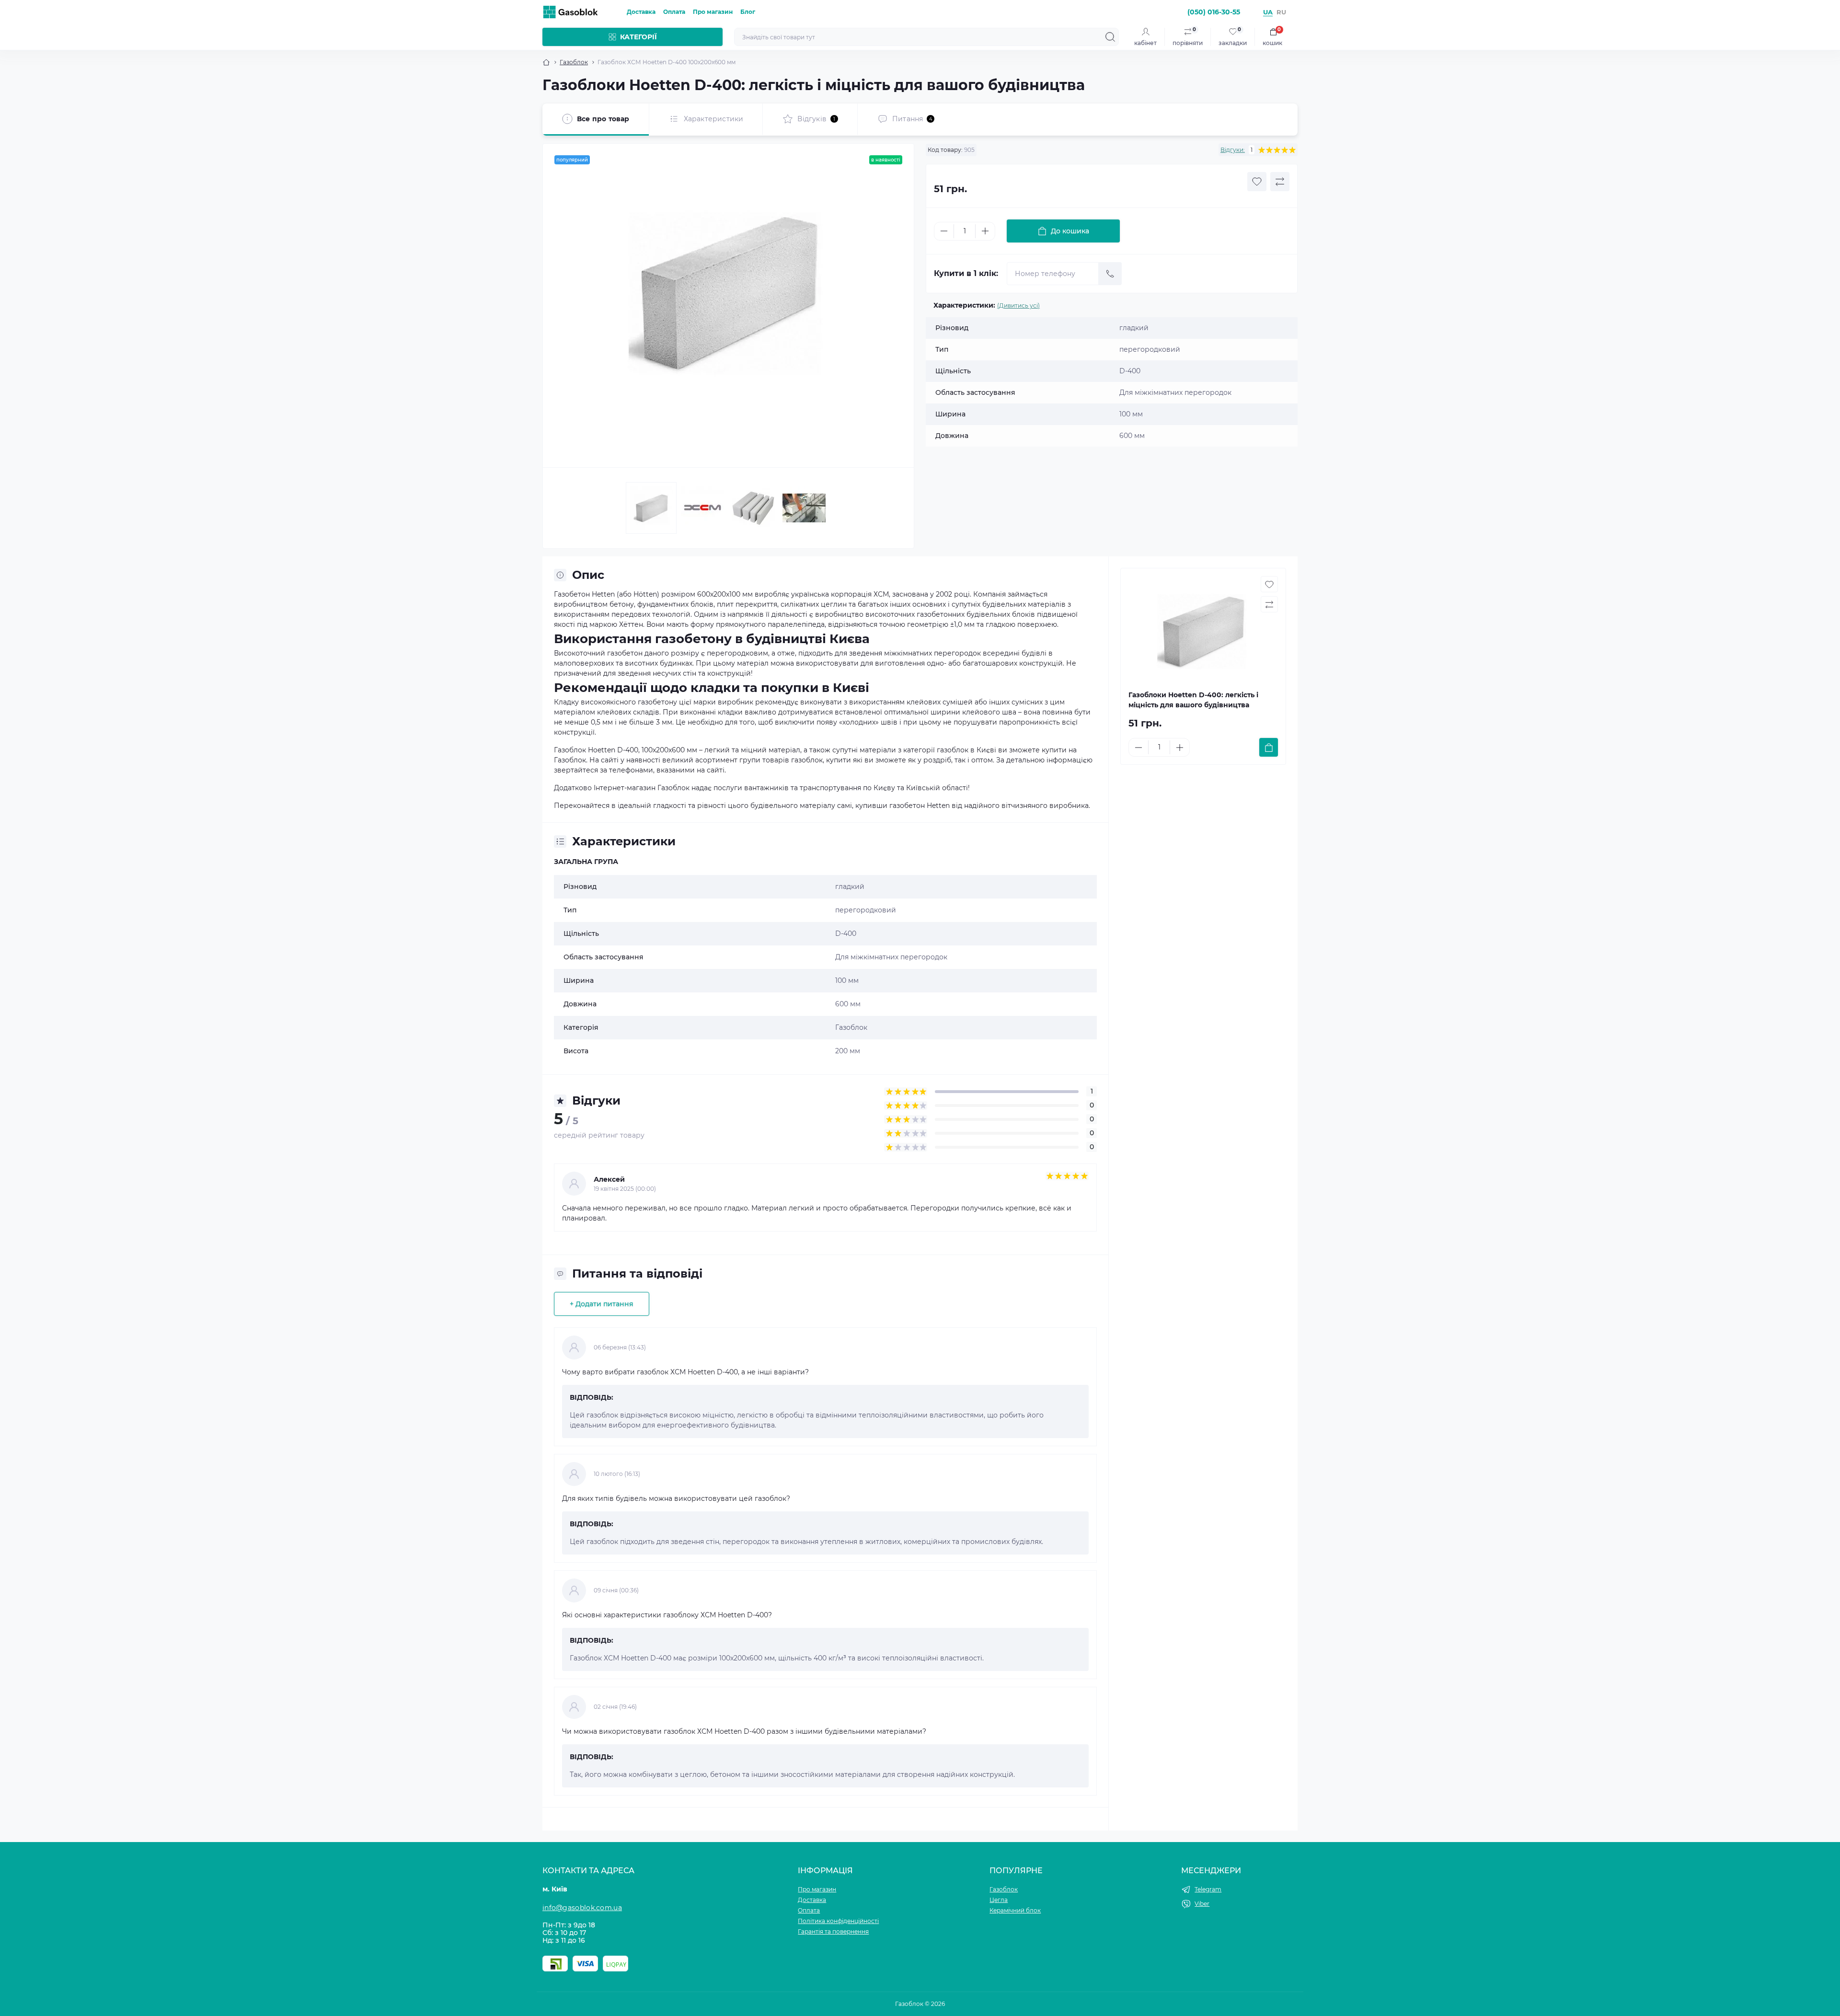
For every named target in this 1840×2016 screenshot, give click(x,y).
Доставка (641, 12)
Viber (1202, 1904)
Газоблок (574, 62)
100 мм (847, 980)
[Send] (1110, 274)
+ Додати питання (602, 1304)
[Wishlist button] (1257, 182)
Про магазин (713, 12)
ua (1268, 12)
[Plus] (985, 231)
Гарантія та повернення (833, 1931)
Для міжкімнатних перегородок (891, 957)
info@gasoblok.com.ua (582, 1908)
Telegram (1208, 1889)
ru (1281, 12)
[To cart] (1269, 747)
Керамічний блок (1015, 1910)
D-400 (846, 933)
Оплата (674, 12)
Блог (748, 12)
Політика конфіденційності (838, 1921)
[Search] (1110, 37)
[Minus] (944, 231)
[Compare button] (1280, 182)
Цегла (999, 1900)
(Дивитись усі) (1018, 305)
